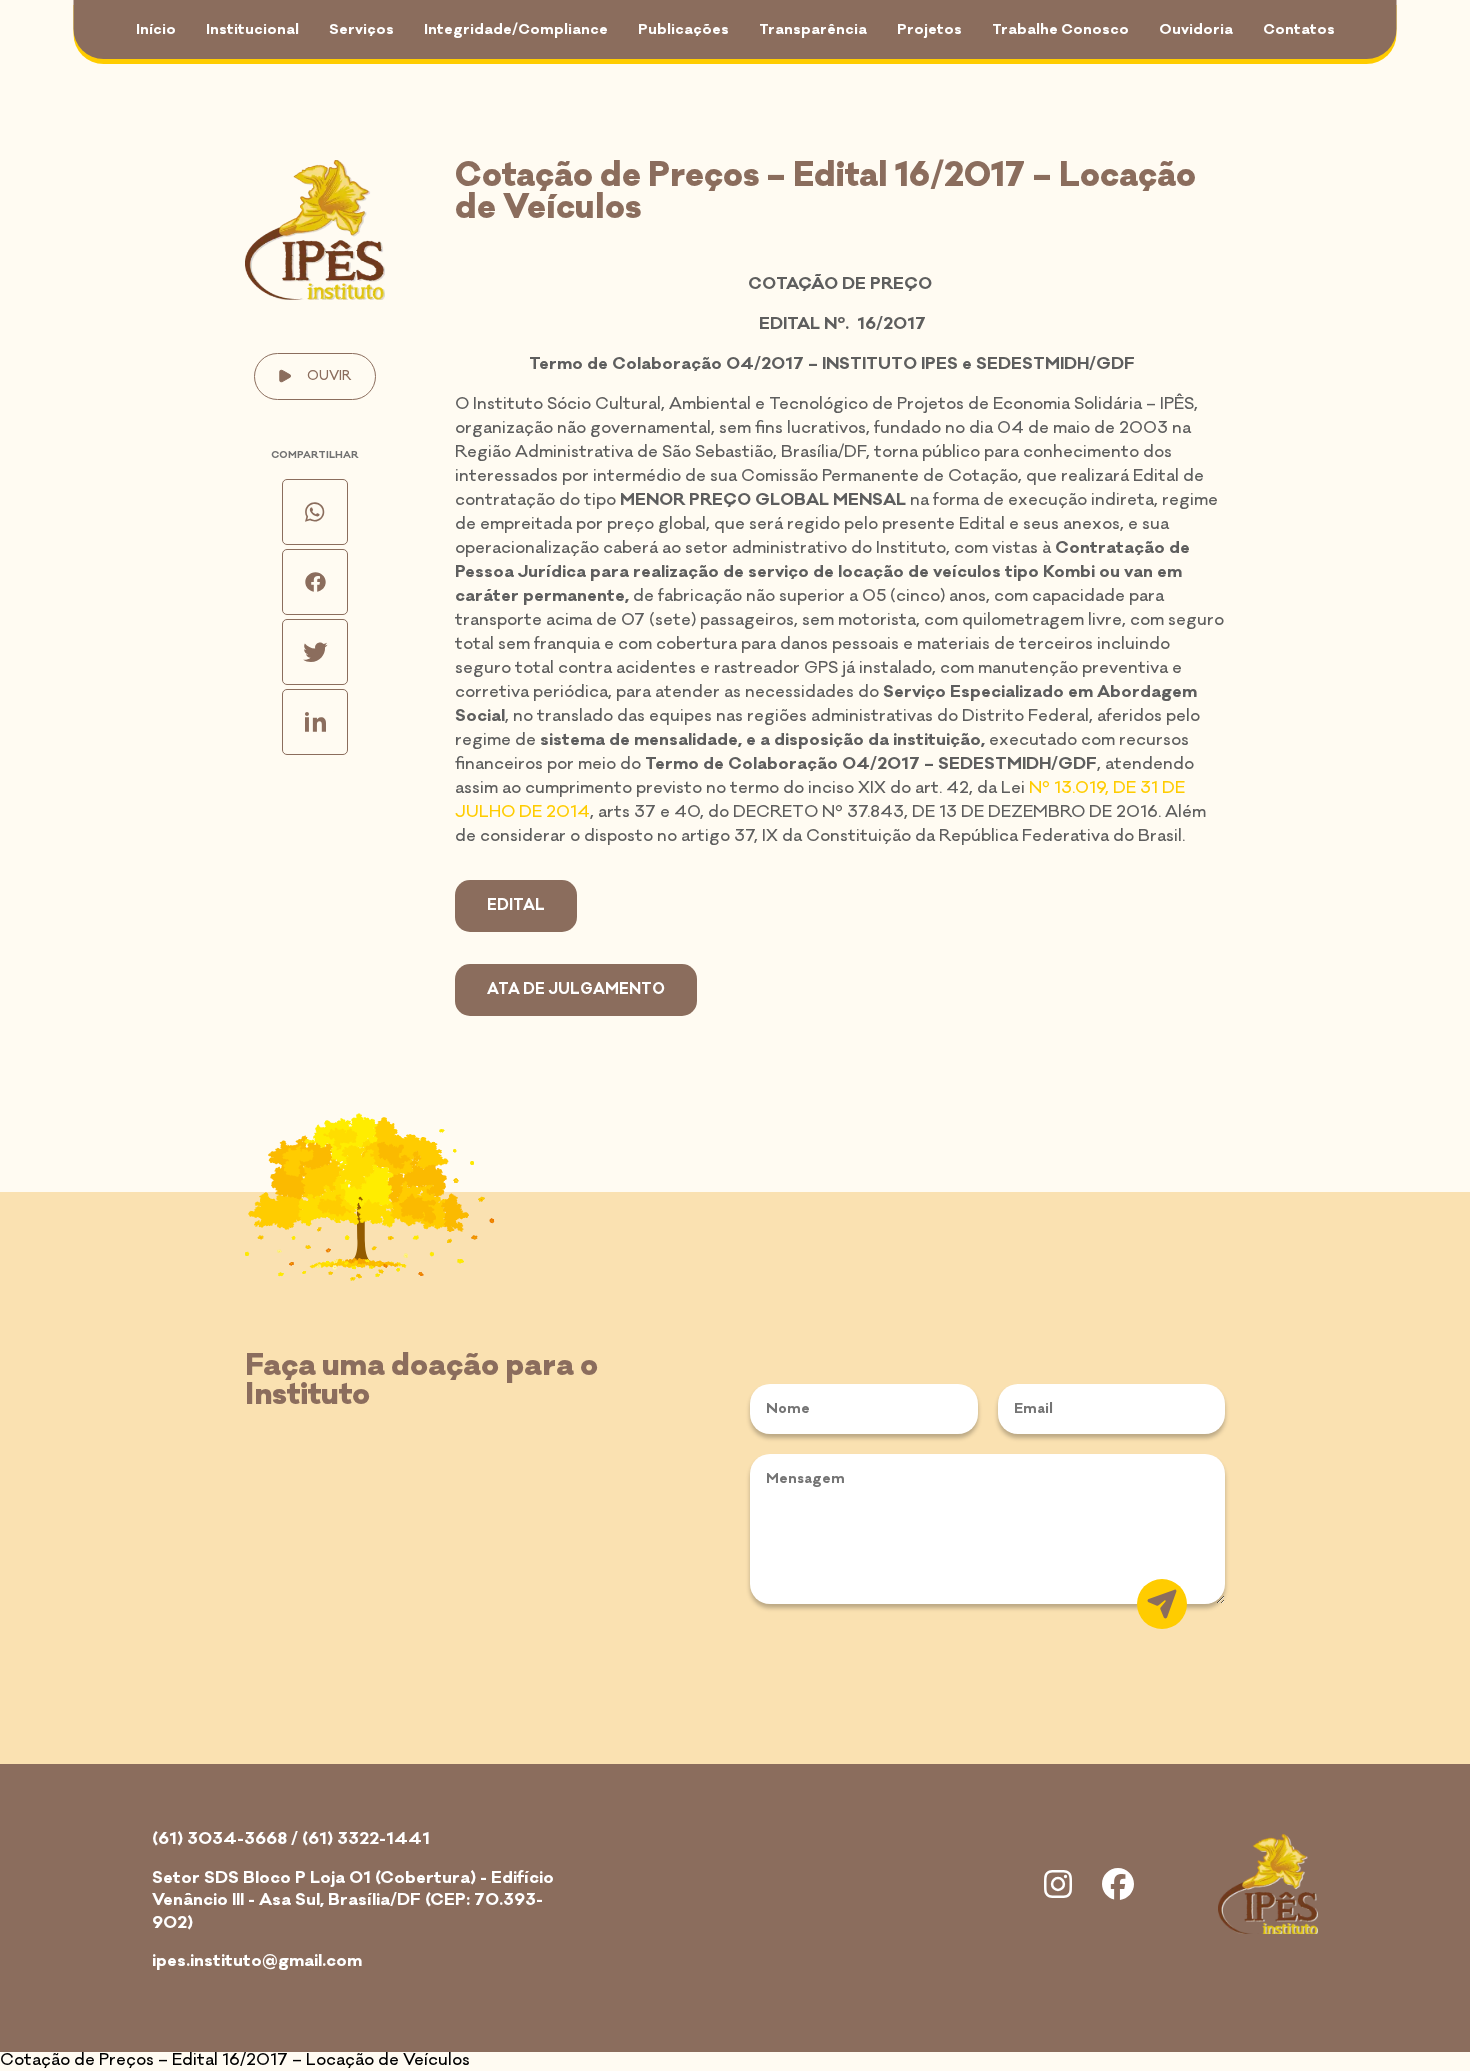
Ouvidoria (1196, 29)
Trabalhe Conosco (1060, 29)
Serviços (361, 29)
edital (516, 905)
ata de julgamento (576, 989)
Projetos (929, 29)
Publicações (683, 29)
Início (156, 29)
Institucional (252, 29)
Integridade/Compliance (516, 29)
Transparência (813, 29)
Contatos (1299, 29)
